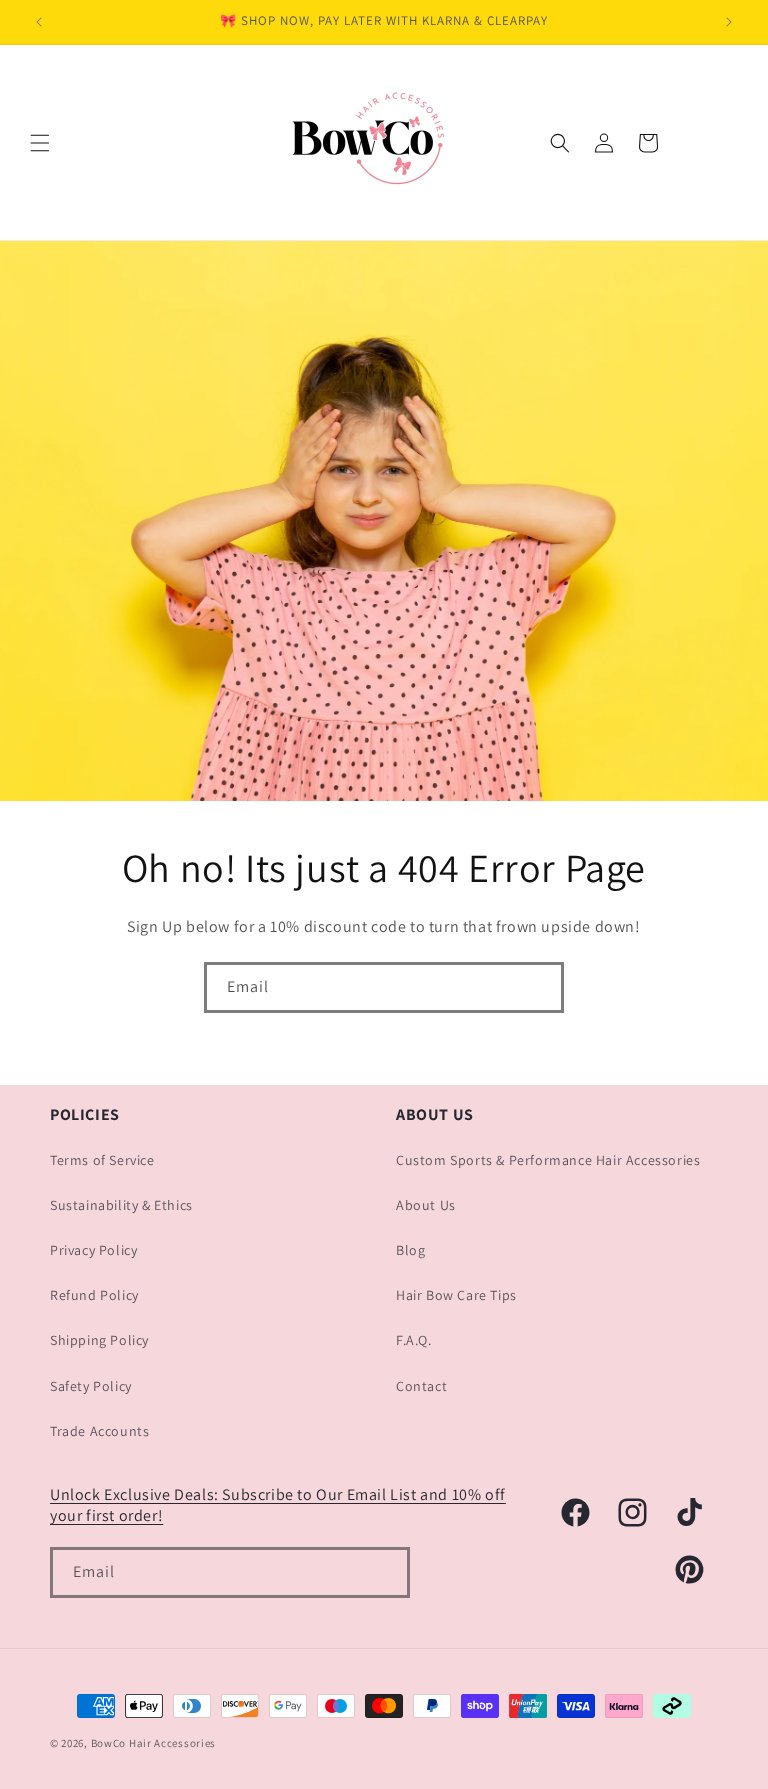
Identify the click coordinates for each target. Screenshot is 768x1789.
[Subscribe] (539, 987)
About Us (426, 1205)
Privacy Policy (93, 1250)
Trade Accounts (99, 1431)
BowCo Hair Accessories (153, 1743)
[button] (40, 143)
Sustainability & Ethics (121, 1205)
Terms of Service (102, 1160)
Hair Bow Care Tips (456, 1295)
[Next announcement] (729, 22)
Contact (421, 1386)
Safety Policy (91, 1386)
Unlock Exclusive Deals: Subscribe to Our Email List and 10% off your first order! (278, 1505)
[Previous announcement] (39, 22)
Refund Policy (94, 1295)
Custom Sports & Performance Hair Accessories (548, 1160)
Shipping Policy (99, 1340)
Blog (410, 1250)
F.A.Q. (414, 1340)
